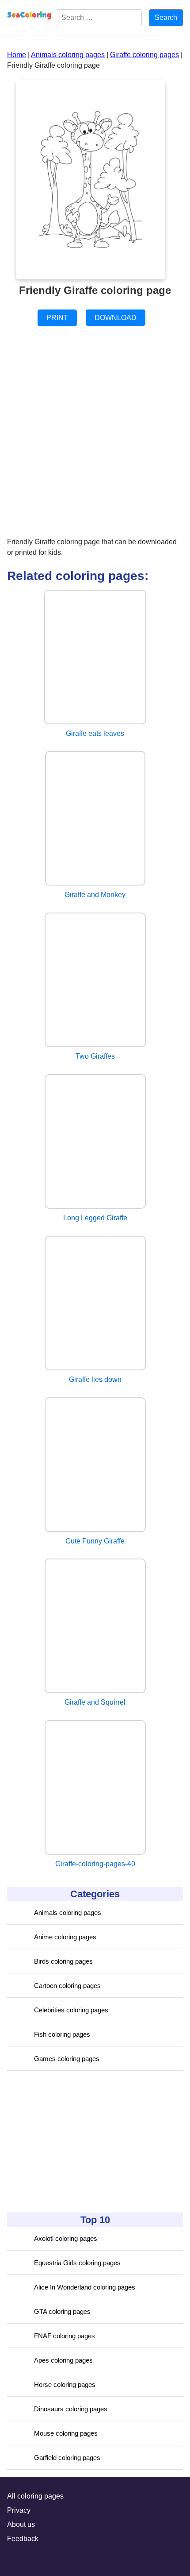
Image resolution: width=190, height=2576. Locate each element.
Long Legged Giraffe (95, 1218)
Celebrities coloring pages (71, 2010)
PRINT (57, 318)
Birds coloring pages (63, 1961)
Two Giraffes (95, 1056)
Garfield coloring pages (67, 2458)
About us (21, 2524)
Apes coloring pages (63, 2360)
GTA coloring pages (62, 2311)
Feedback (23, 2539)
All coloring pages (35, 2496)
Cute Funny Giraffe (95, 1541)
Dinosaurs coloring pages (71, 2409)
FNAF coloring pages (65, 2336)
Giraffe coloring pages (144, 55)
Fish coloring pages (62, 2034)
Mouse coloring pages (66, 2433)
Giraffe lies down (95, 1379)
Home (17, 55)
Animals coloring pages (68, 1913)
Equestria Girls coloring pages (77, 2263)
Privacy (19, 2510)
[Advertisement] (73, 2142)
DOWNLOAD (116, 318)
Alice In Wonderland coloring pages (85, 2287)
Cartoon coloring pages (67, 1986)
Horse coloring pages (65, 2385)
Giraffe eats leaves (95, 733)
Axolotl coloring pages (66, 2238)
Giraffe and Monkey (95, 895)
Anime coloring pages (65, 1937)
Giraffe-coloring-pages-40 (95, 1864)
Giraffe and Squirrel (95, 1702)
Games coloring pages (67, 2059)
